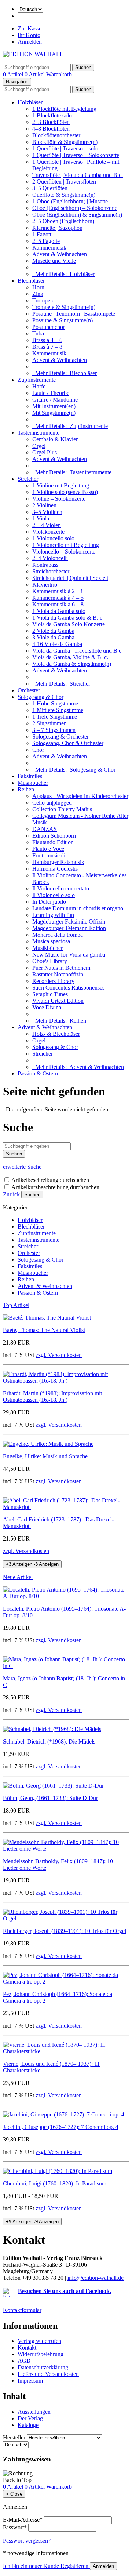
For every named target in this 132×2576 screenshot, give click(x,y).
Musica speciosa (51, 941)
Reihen (26, 789)
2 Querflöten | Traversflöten (64, 182)
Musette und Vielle (54, 261)
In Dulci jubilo (49, 902)
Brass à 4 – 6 (47, 340)
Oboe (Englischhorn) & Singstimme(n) (77, 215)
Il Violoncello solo (54, 895)
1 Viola (41, 518)
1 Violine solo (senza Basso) (65, 492)
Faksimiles (30, 776)
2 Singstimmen (49, 723)
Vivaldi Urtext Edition (58, 1001)
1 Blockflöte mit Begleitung (64, 109)
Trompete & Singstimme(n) (64, 307)
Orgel (39, 446)
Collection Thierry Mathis (62, 809)
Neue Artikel (18, 1577)
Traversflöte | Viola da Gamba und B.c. (78, 175)
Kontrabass (45, 565)
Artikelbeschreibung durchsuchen (50, 1180)
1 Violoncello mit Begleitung (66, 545)
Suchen (32, 1195)
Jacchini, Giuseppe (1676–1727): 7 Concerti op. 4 (61, 2127)
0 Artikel (14, 74)
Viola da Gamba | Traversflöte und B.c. (78, 651)
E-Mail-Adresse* (23, 2520)
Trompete (43, 300)
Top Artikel (16, 1305)
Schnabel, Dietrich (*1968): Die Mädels (49, 1741)
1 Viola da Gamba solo (59, 611)
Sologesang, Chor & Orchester (68, 743)
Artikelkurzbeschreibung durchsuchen (55, 1187)
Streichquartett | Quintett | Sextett (70, 578)
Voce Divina (47, 1007)
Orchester (29, 690)
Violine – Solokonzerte (59, 499)
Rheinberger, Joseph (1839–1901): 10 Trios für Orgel (65, 1931)
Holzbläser (30, 102)
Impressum (30, 2381)
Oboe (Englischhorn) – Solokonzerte (75, 208)
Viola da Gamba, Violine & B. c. (70, 657)
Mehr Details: (63, 274)
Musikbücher (33, 783)
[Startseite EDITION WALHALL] (33, 54)
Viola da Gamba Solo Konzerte (69, 624)
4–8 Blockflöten (51, 129)
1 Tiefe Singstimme (55, 717)
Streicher (28, 479)
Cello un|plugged (52, 803)
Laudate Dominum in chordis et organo (78, 908)
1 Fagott (42, 234)
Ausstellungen (34, 2412)
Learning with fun (53, 915)
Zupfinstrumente (37, 380)
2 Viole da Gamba (53, 631)
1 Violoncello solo (53, 538)
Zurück (11, 1194)
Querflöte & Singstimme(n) (64, 195)
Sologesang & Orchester (60, 736)
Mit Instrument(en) (54, 406)
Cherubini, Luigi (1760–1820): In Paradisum (55, 2183)
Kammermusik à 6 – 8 (58, 604)
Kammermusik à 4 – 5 (58, 598)
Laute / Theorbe (51, 393)
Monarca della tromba (58, 935)
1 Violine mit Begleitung (61, 485)
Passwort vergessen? (27, 2541)
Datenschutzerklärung (43, 2367)
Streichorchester (51, 571)
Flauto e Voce (48, 849)
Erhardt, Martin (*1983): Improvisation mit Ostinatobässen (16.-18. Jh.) (52, 1396)
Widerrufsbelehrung (41, 2354)
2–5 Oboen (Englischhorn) (63, 221)
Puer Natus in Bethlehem (61, 968)
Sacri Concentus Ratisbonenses (68, 988)
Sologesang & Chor (41, 697)
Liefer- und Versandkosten (48, 2374)
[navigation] (17, 2480)
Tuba (38, 333)
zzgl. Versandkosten (59, 1355)
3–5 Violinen (47, 512)
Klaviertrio (45, 585)
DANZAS (45, 829)
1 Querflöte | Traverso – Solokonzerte (76, 155)
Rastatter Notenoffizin (58, 974)
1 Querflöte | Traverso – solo (65, 148)
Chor (38, 750)
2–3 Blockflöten (51, 122)
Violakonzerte (48, 532)
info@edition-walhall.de (96, 2278)
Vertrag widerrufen (39, 2341)
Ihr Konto (29, 35)
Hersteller (14, 2437)
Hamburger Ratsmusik (58, 862)
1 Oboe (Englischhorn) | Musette (70, 201)
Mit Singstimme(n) (54, 413)
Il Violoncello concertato (61, 888)
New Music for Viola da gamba (69, 955)
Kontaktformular (22, 2310)
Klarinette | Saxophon (57, 228)
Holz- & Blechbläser (56, 1034)
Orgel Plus (45, 452)
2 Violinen (44, 505)
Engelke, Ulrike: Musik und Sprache (45, 1456)
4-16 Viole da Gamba (57, 644)
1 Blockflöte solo (52, 115)
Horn (38, 287)
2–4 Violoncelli (50, 558)
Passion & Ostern (38, 1073)
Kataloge (28, 2425)
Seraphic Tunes (50, 994)
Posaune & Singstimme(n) (63, 320)
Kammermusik (49, 248)
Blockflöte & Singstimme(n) (65, 142)
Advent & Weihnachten (60, 254)
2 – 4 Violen (47, 525)
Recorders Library (53, 981)
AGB (24, 2361)
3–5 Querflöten (50, 188)
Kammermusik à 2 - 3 (57, 591)
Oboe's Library (50, 961)
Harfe (39, 386)
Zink (38, 294)
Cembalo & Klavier (55, 439)
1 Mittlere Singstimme (58, 710)
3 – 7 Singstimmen (54, 730)
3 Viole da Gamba (53, 637)
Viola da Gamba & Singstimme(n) (72, 664)
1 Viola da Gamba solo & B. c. (68, 618)
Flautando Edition (53, 842)
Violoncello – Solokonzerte (64, 552)
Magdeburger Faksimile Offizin (69, 921)
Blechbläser (31, 281)
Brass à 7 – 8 (47, 347)
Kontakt (27, 2348)
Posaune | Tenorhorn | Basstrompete (74, 314)
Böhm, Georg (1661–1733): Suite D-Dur (50, 1798)
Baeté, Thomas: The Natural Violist (44, 1330)
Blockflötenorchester (56, 135)
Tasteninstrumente (38, 433)
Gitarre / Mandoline (55, 400)
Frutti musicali (49, 855)
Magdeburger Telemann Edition (69, 928)
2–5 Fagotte (46, 241)
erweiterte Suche (22, 1167)
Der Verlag (30, 2418)
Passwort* (15, 2527)
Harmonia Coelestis (55, 869)
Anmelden (30, 42)
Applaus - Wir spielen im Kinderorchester (80, 796)
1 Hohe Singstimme (55, 703)
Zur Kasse (30, 28)
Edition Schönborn (54, 836)
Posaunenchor (49, 327)
